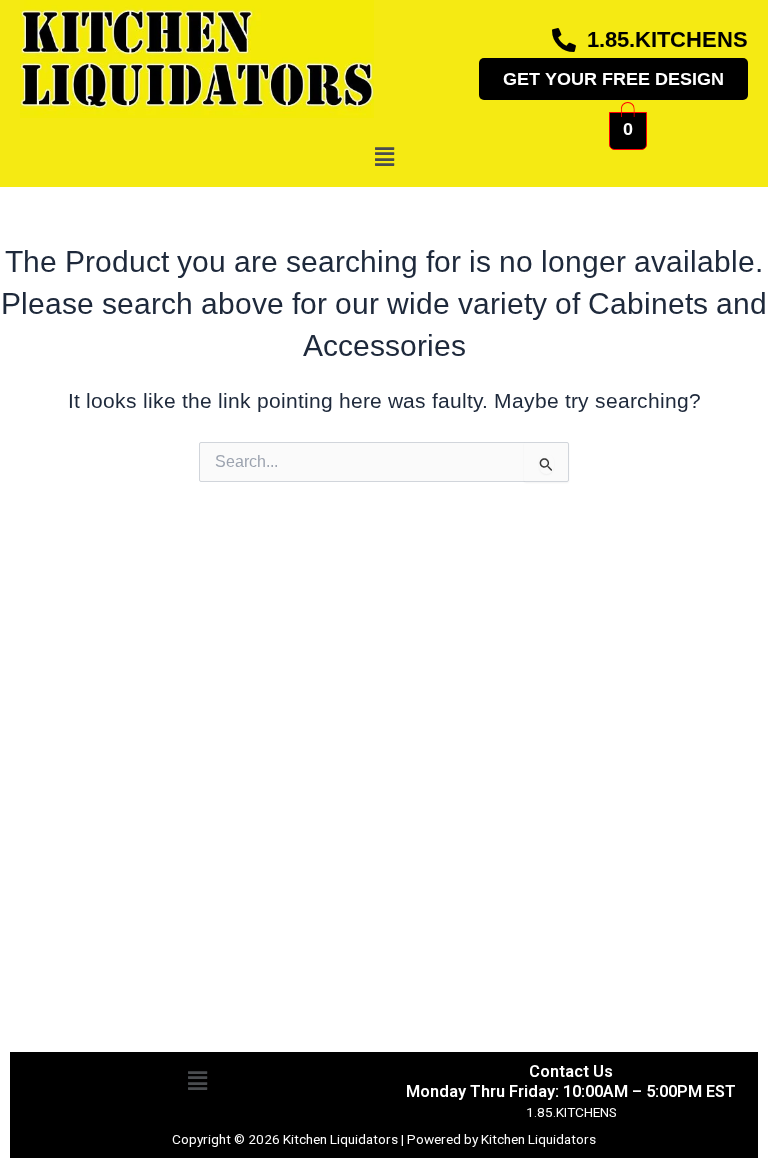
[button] (384, 157)
